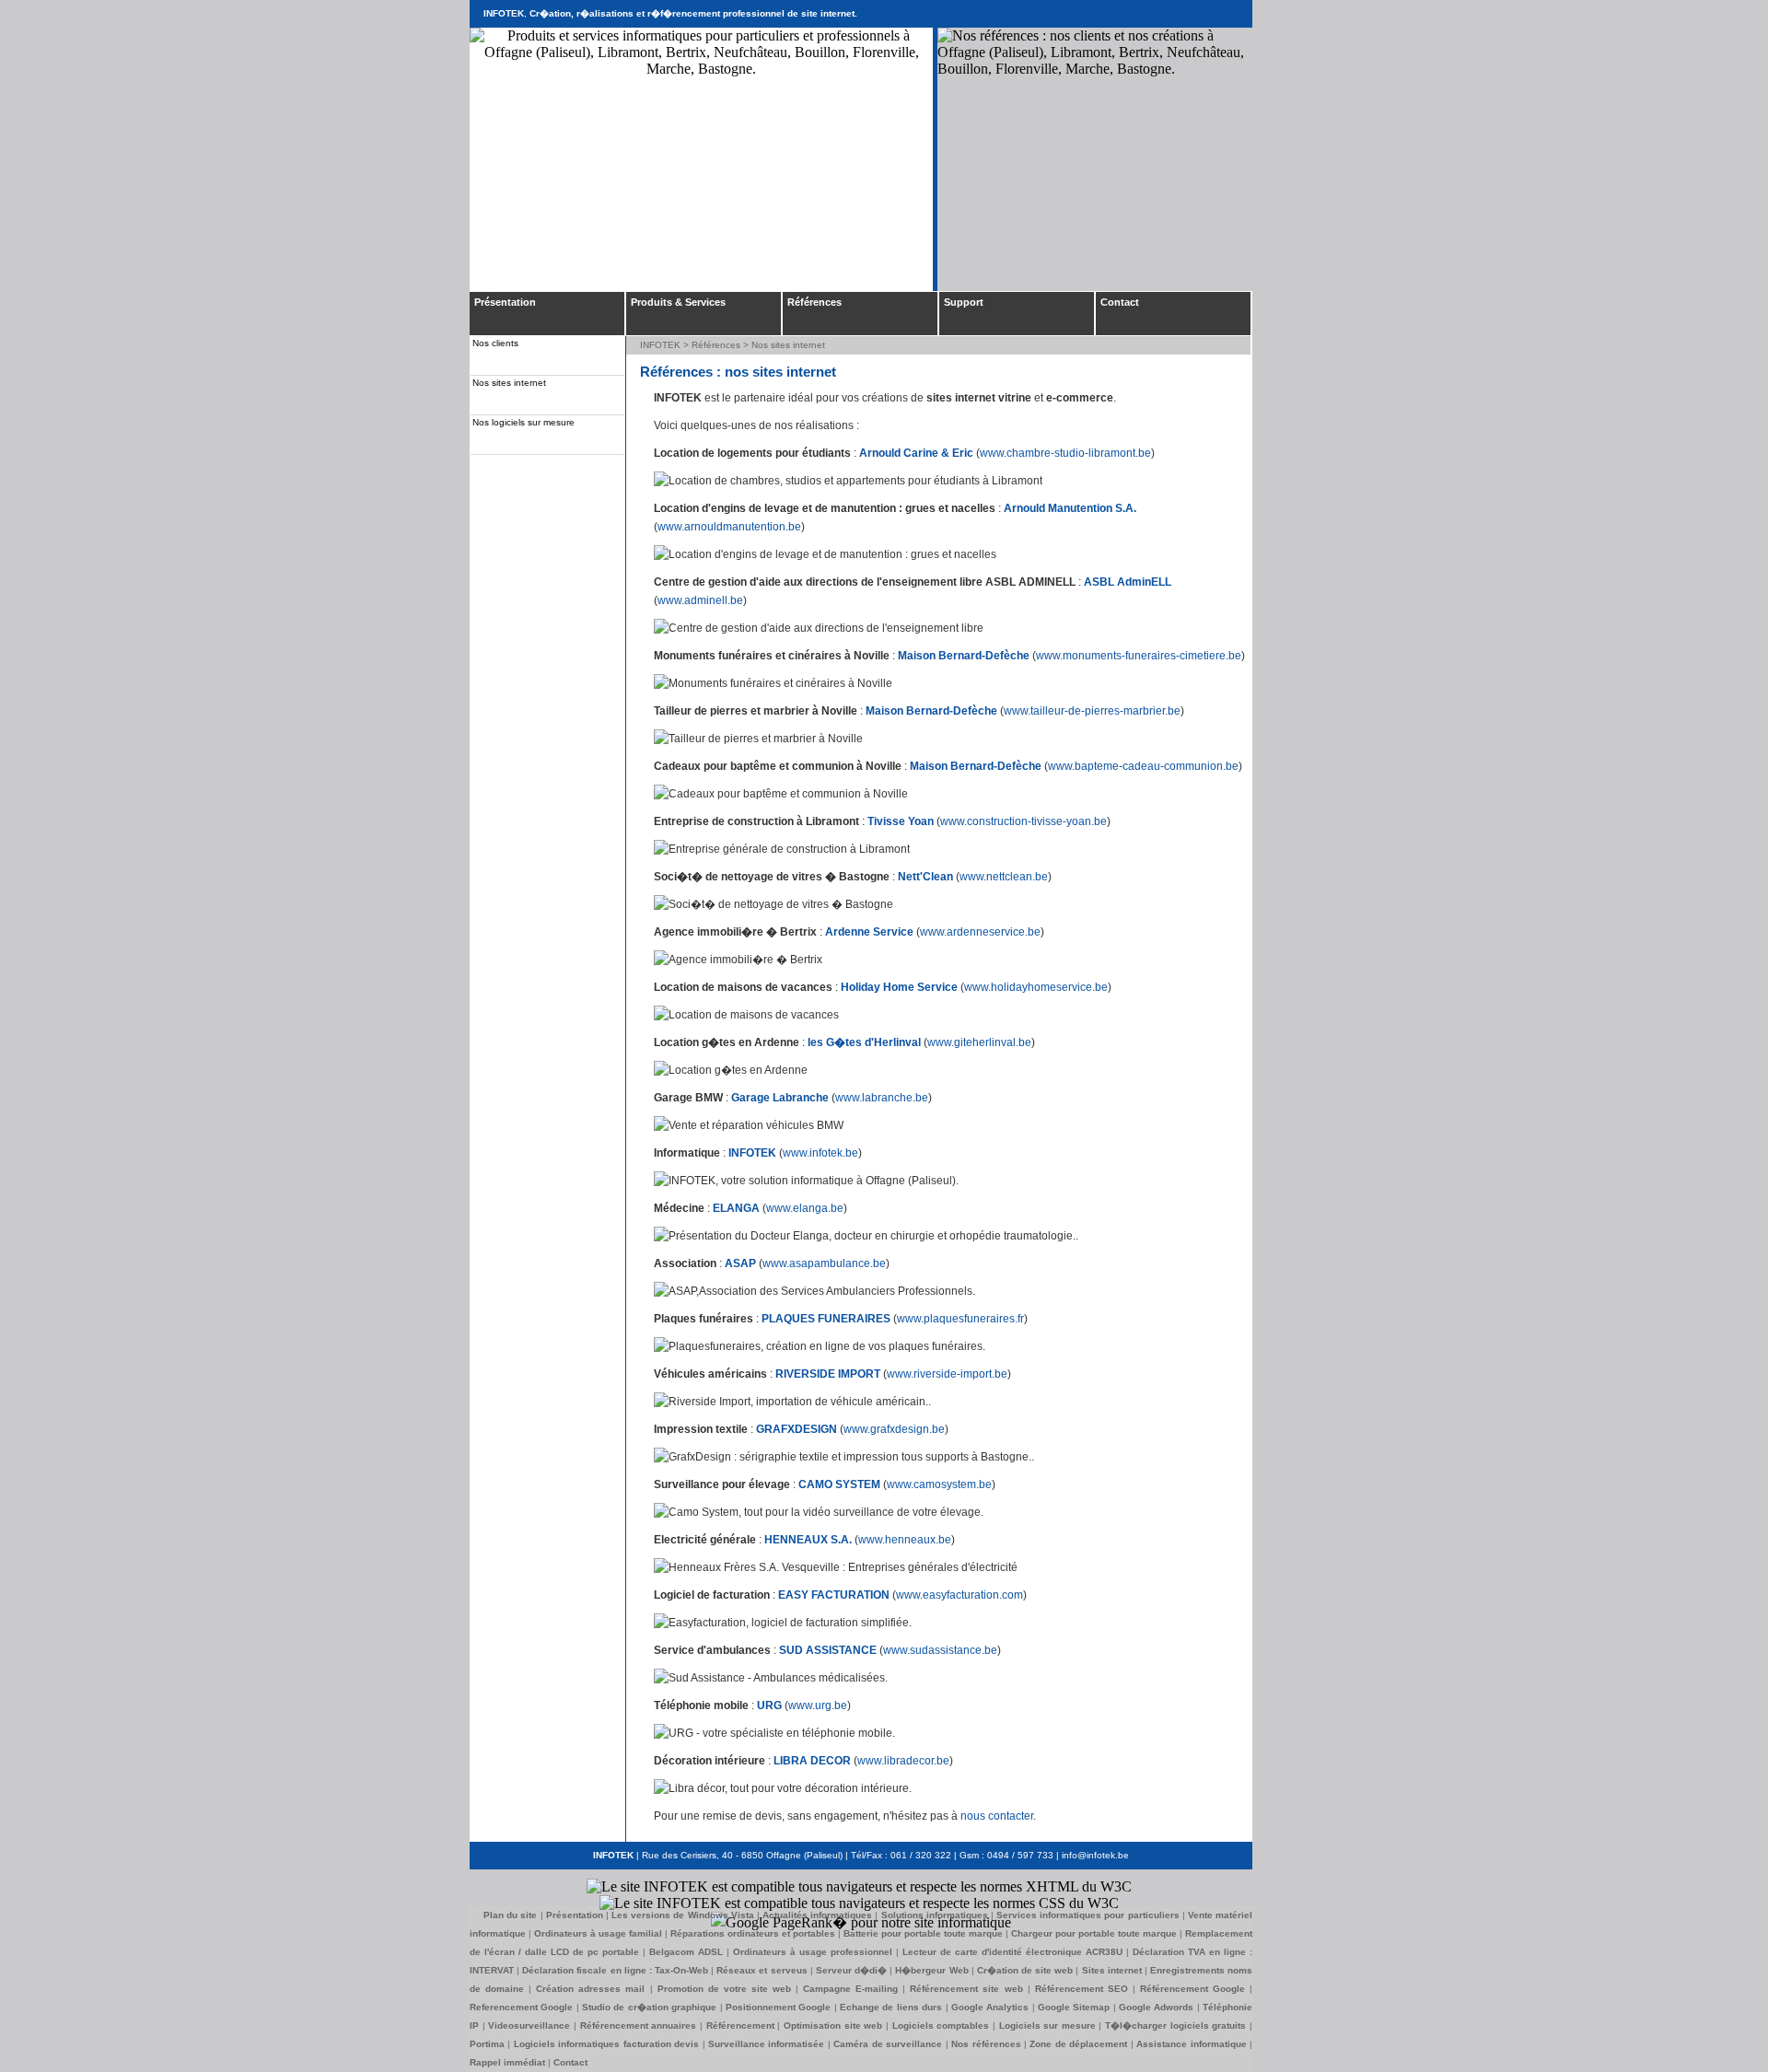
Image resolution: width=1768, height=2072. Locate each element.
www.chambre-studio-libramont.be (1065, 453)
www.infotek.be (820, 1153)
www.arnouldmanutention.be (729, 527)
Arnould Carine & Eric (916, 453)
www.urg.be (818, 1705)
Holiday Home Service (899, 987)
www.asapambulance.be (824, 1263)
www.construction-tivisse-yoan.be (1024, 821)
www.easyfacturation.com (960, 1595)
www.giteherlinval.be (979, 1042)
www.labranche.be (882, 1098)
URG (769, 1705)
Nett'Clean (925, 877)
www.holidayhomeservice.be (1036, 987)
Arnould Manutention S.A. (1070, 508)
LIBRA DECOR (812, 1761)
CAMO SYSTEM (839, 1484)
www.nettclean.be (1004, 877)
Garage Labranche (780, 1098)
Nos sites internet (509, 383)
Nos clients (495, 343)
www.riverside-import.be (947, 1374)
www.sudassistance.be (940, 1650)
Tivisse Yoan (901, 821)
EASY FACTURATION (834, 1595)
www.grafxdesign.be (894, 1429)
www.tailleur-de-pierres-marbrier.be (1092, 711)
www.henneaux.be (905, 1540)
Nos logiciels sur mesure (523, 422)
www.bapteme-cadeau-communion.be (1143, 766)
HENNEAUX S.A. (808, 1540)
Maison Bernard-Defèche (964, 656)
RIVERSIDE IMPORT (828, 1374)
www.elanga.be (805, 1208)
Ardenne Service (869, 932)
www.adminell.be (700, 600)
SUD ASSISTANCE (828, 1650)
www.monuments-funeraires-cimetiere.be (1139, 656)
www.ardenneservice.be (980, 932)
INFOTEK (660, 345)
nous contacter (997, 1816)
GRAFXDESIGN (797, 1429)
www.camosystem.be (939, 1484)
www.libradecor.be (903, 1761)
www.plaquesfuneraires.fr (960, 1319)
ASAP (740, 1263)
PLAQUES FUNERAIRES (826, 1319)
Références (716, 345)
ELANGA (736, 1208)
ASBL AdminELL (1128, 582)
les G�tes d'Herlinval (864, 1042)
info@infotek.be (1095, 1855)
